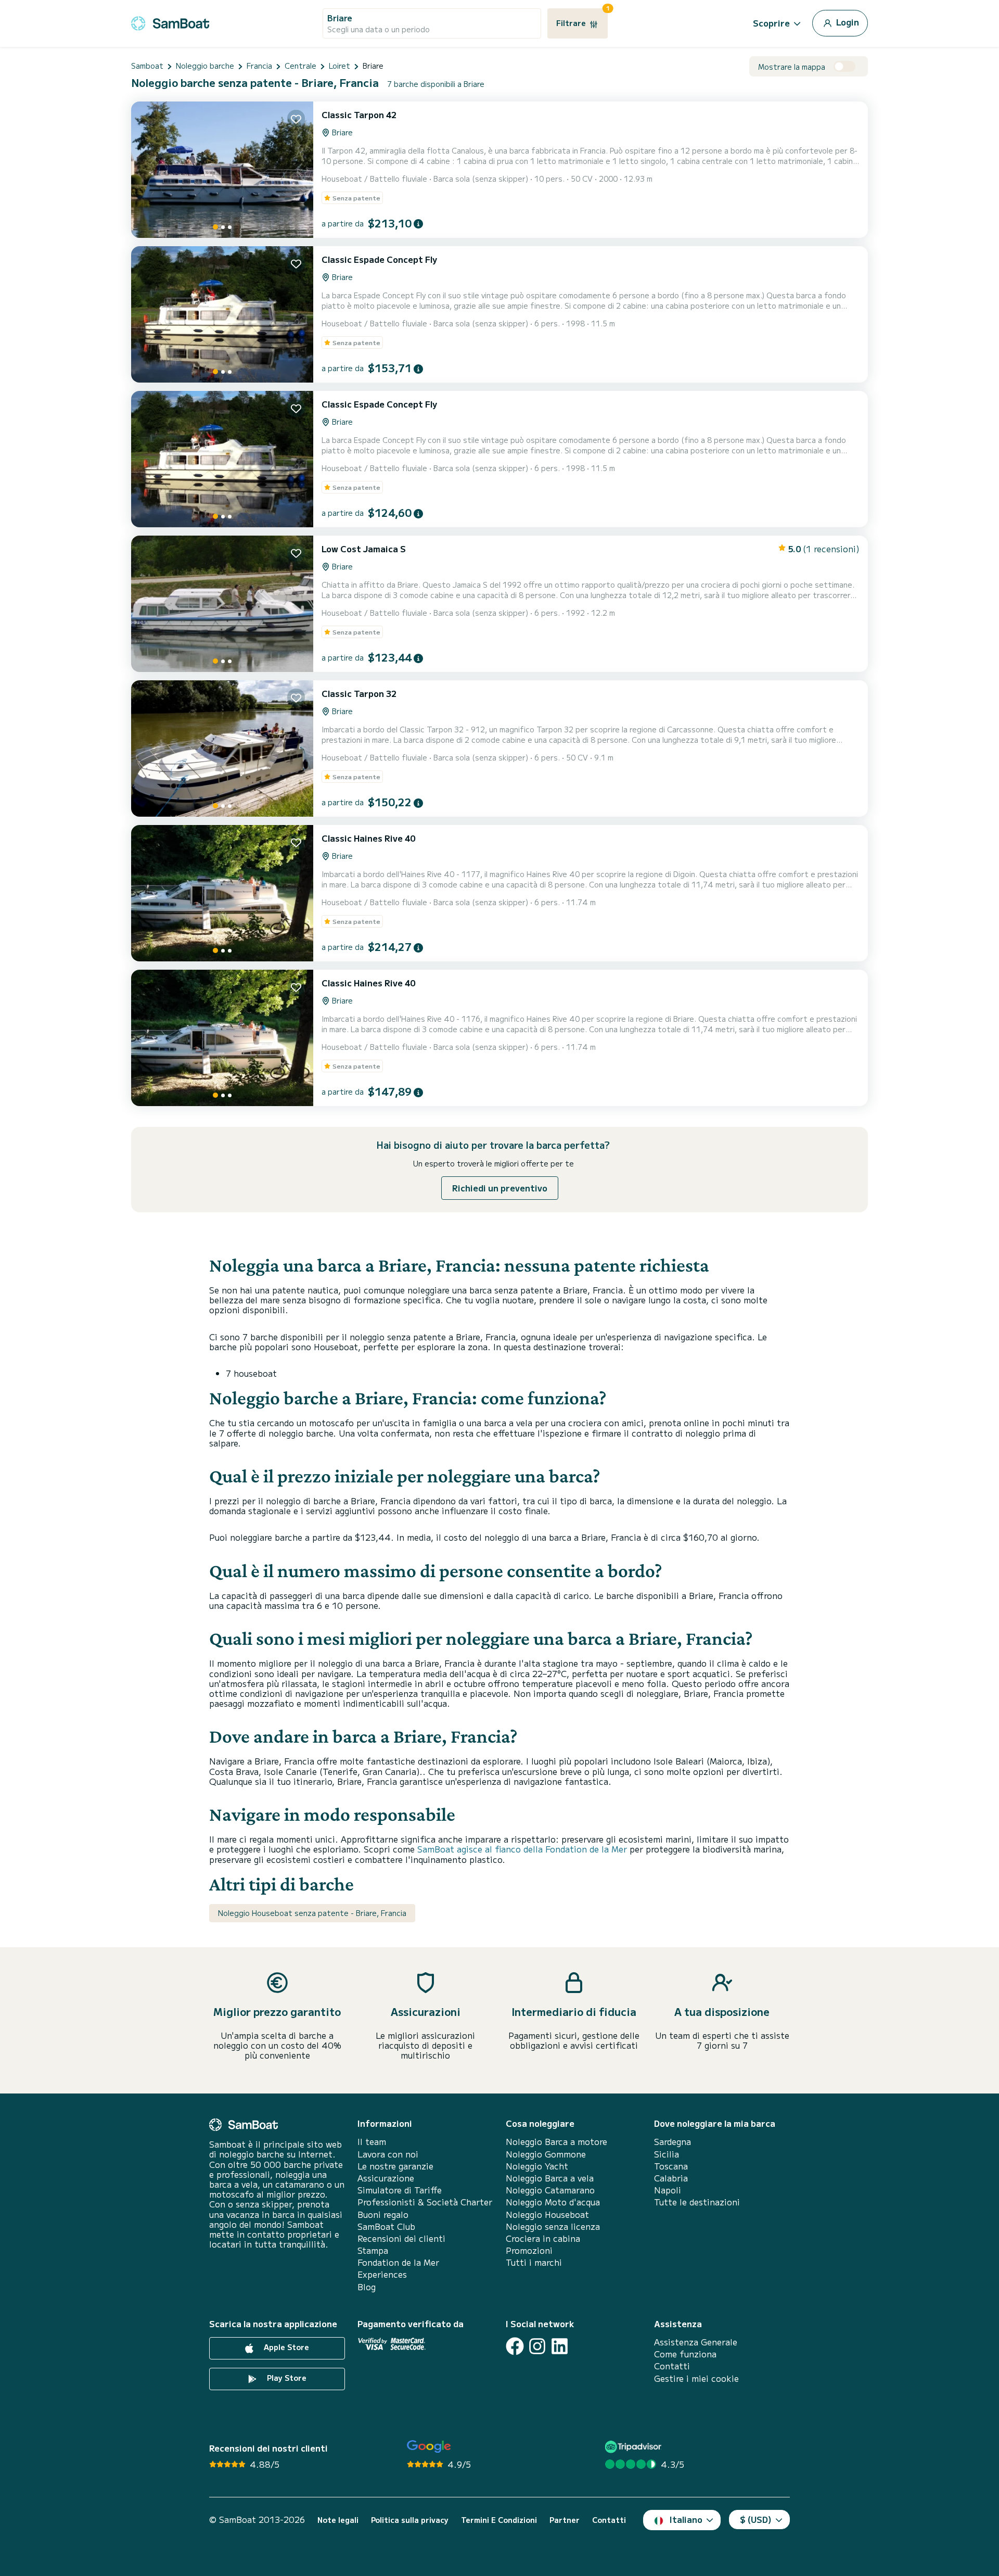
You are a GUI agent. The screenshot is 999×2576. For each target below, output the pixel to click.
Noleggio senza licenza (553, 2226)
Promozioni (529, 2250)
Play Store (286, 2378)
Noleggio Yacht (537, 2166)
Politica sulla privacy (410, 2520)
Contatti (672, 2366)
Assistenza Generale (696, 2342)
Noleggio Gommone (546, 2154)
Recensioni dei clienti (401, 2238)
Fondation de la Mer (398, 2262)
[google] (429, 2447)
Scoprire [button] (771, 23)
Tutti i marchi (534, 2262)
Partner (565, 2520)
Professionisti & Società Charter (425, 2202)
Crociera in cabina (543, 2238)
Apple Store (285, 2347)
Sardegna (673, 2142)
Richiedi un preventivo (500, 1188)
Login (847, 22)
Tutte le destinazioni (697, 2202)
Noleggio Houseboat (547, 2215)
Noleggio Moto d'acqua (553, 2202)
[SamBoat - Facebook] (515, 2346)
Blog (367, 2287)
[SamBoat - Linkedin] (560, 2346)
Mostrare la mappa (792, 67)
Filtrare (582, 18)
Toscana (671, 2166)
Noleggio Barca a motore (556, 2142)
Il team (372, 2142)
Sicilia (667, 2154)
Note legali (338, 2520)
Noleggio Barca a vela (550, 2178)
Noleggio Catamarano (550, 2190)
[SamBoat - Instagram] (537, 2346)
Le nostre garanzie (395, 2166)
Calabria (671, 2178)
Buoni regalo (383, 2215)
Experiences (382, 2274)
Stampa (373, 2250)
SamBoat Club (386, 2226)
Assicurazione (386, 2178)
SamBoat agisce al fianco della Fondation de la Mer (522, 1849)
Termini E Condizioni (499, 2520)
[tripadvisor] (635, 2447)
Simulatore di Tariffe (400, 2190)
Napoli (668, 2190)
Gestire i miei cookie (696, 2378)
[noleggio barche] (170, 22)
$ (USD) (756, 2519)
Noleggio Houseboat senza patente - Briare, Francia (312, 1913)
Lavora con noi (388, 2154)
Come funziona (685, 2354)
